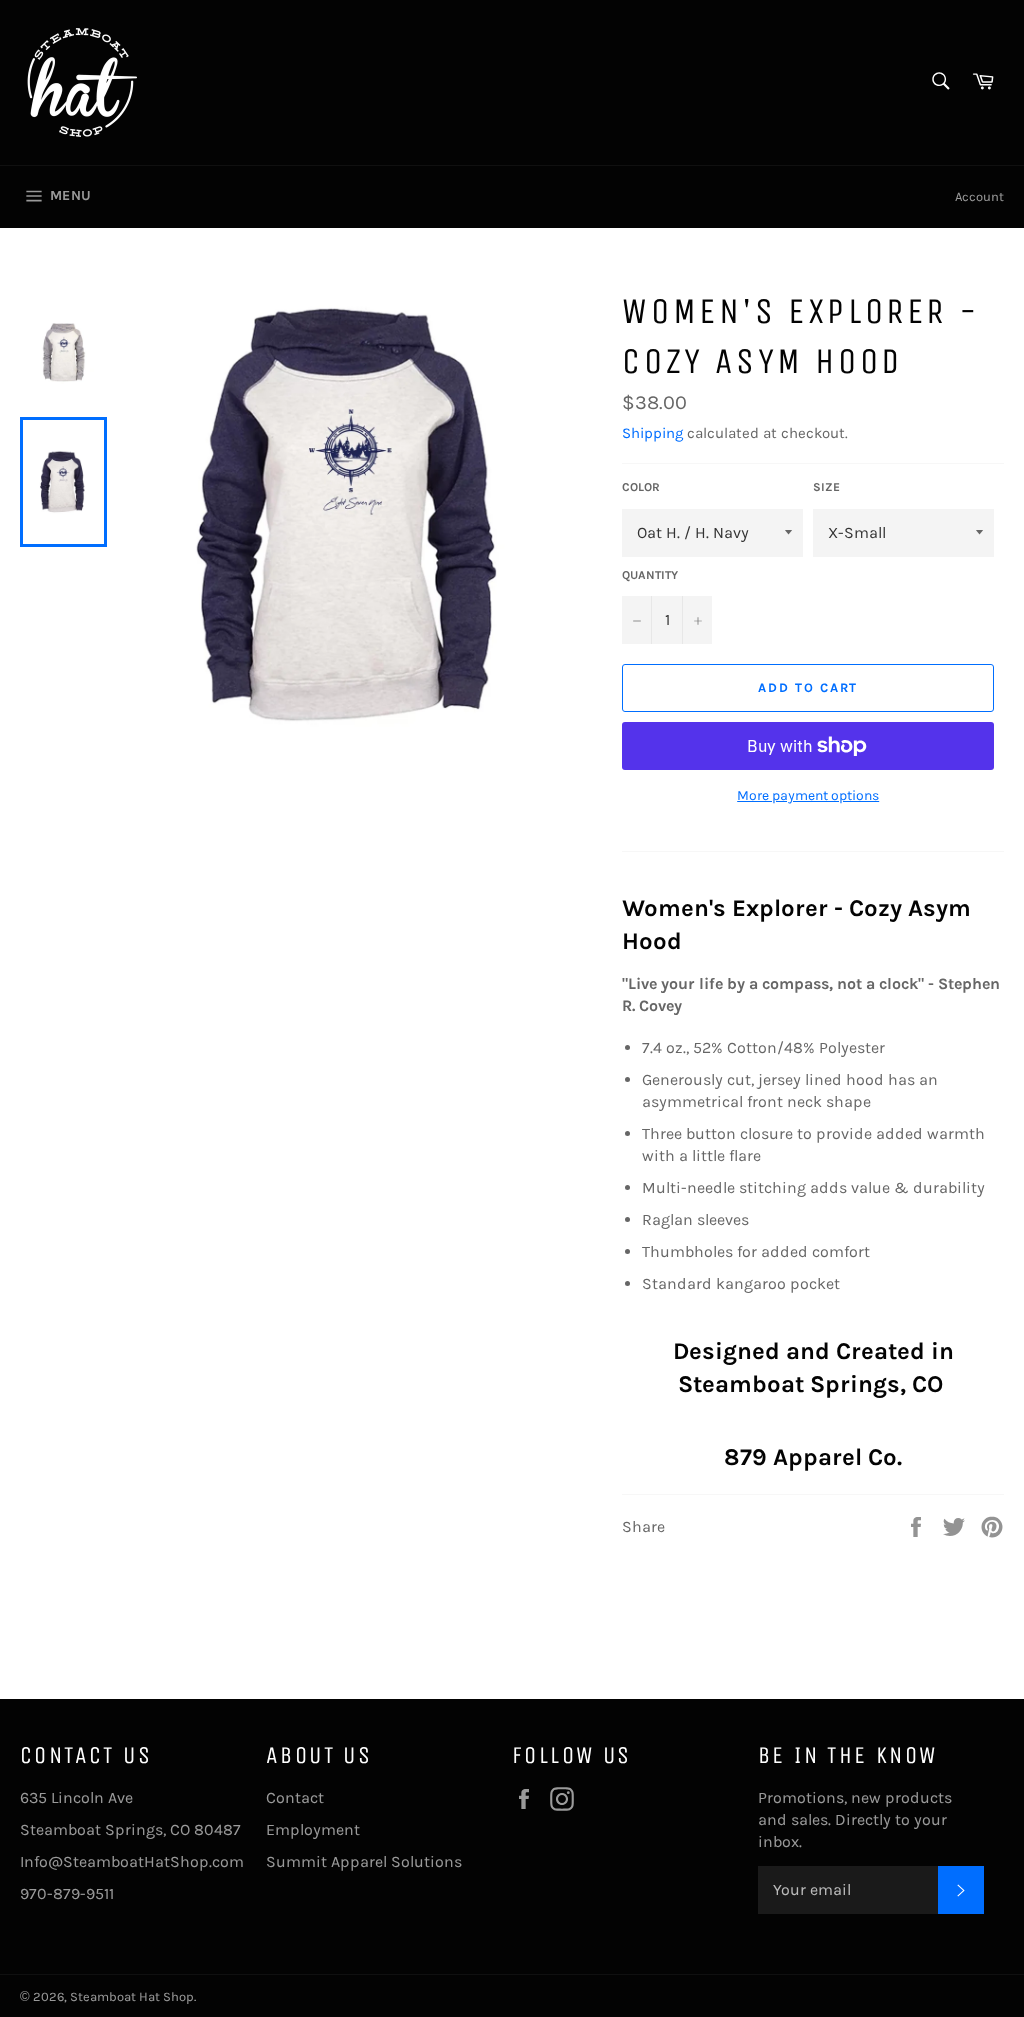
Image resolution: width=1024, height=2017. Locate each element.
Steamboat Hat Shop (132, 1996)
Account (979, 196)
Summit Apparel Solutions (364, 1861)
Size (826, 487)
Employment (313, 1829)
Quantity (650, 575)
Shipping (652, 433)
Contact (295, 1797)
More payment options (808, 795)
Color (641, 487)
